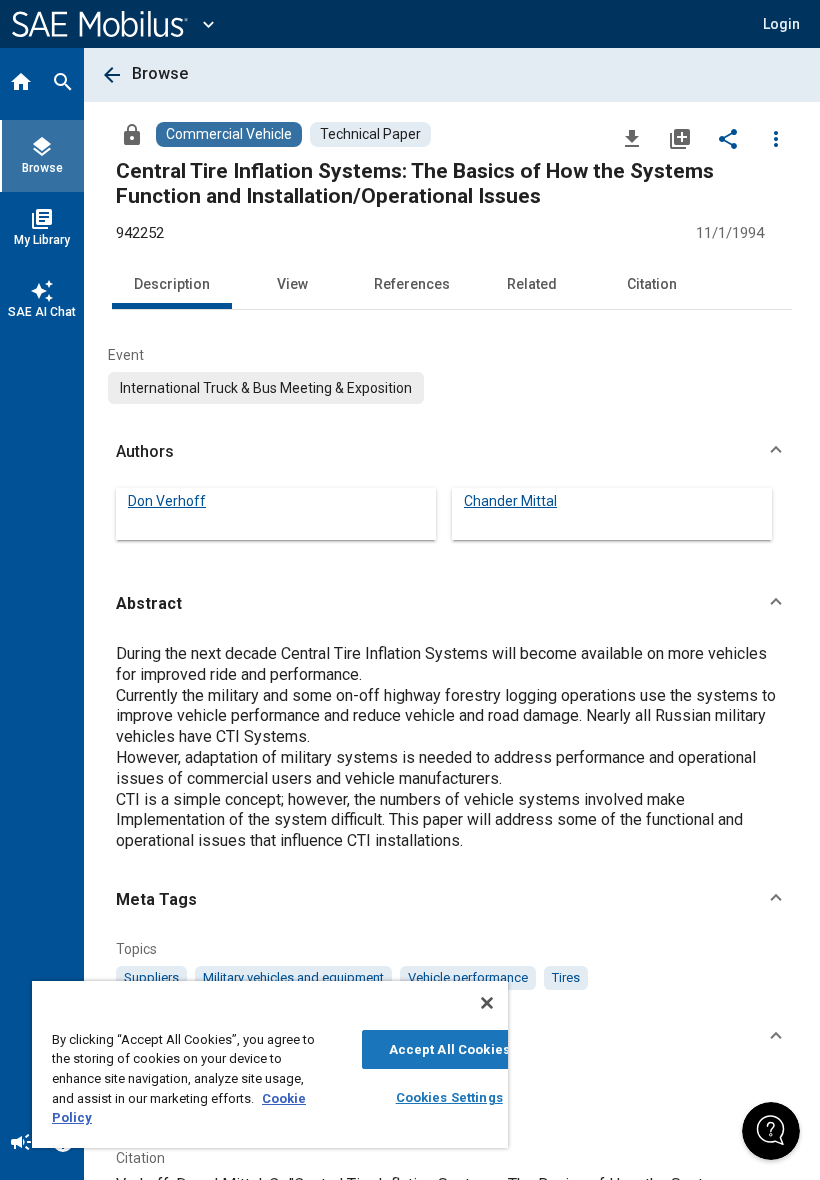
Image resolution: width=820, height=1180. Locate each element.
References (412, 284)
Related (532, 284)
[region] (270, 1064)
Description (172, 284)
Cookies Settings (449, 1097)
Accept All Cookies (449, 1049)
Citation (652, 284)
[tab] (21, 84)
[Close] (487, 1003)
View (292, 284)
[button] (452, 452)
